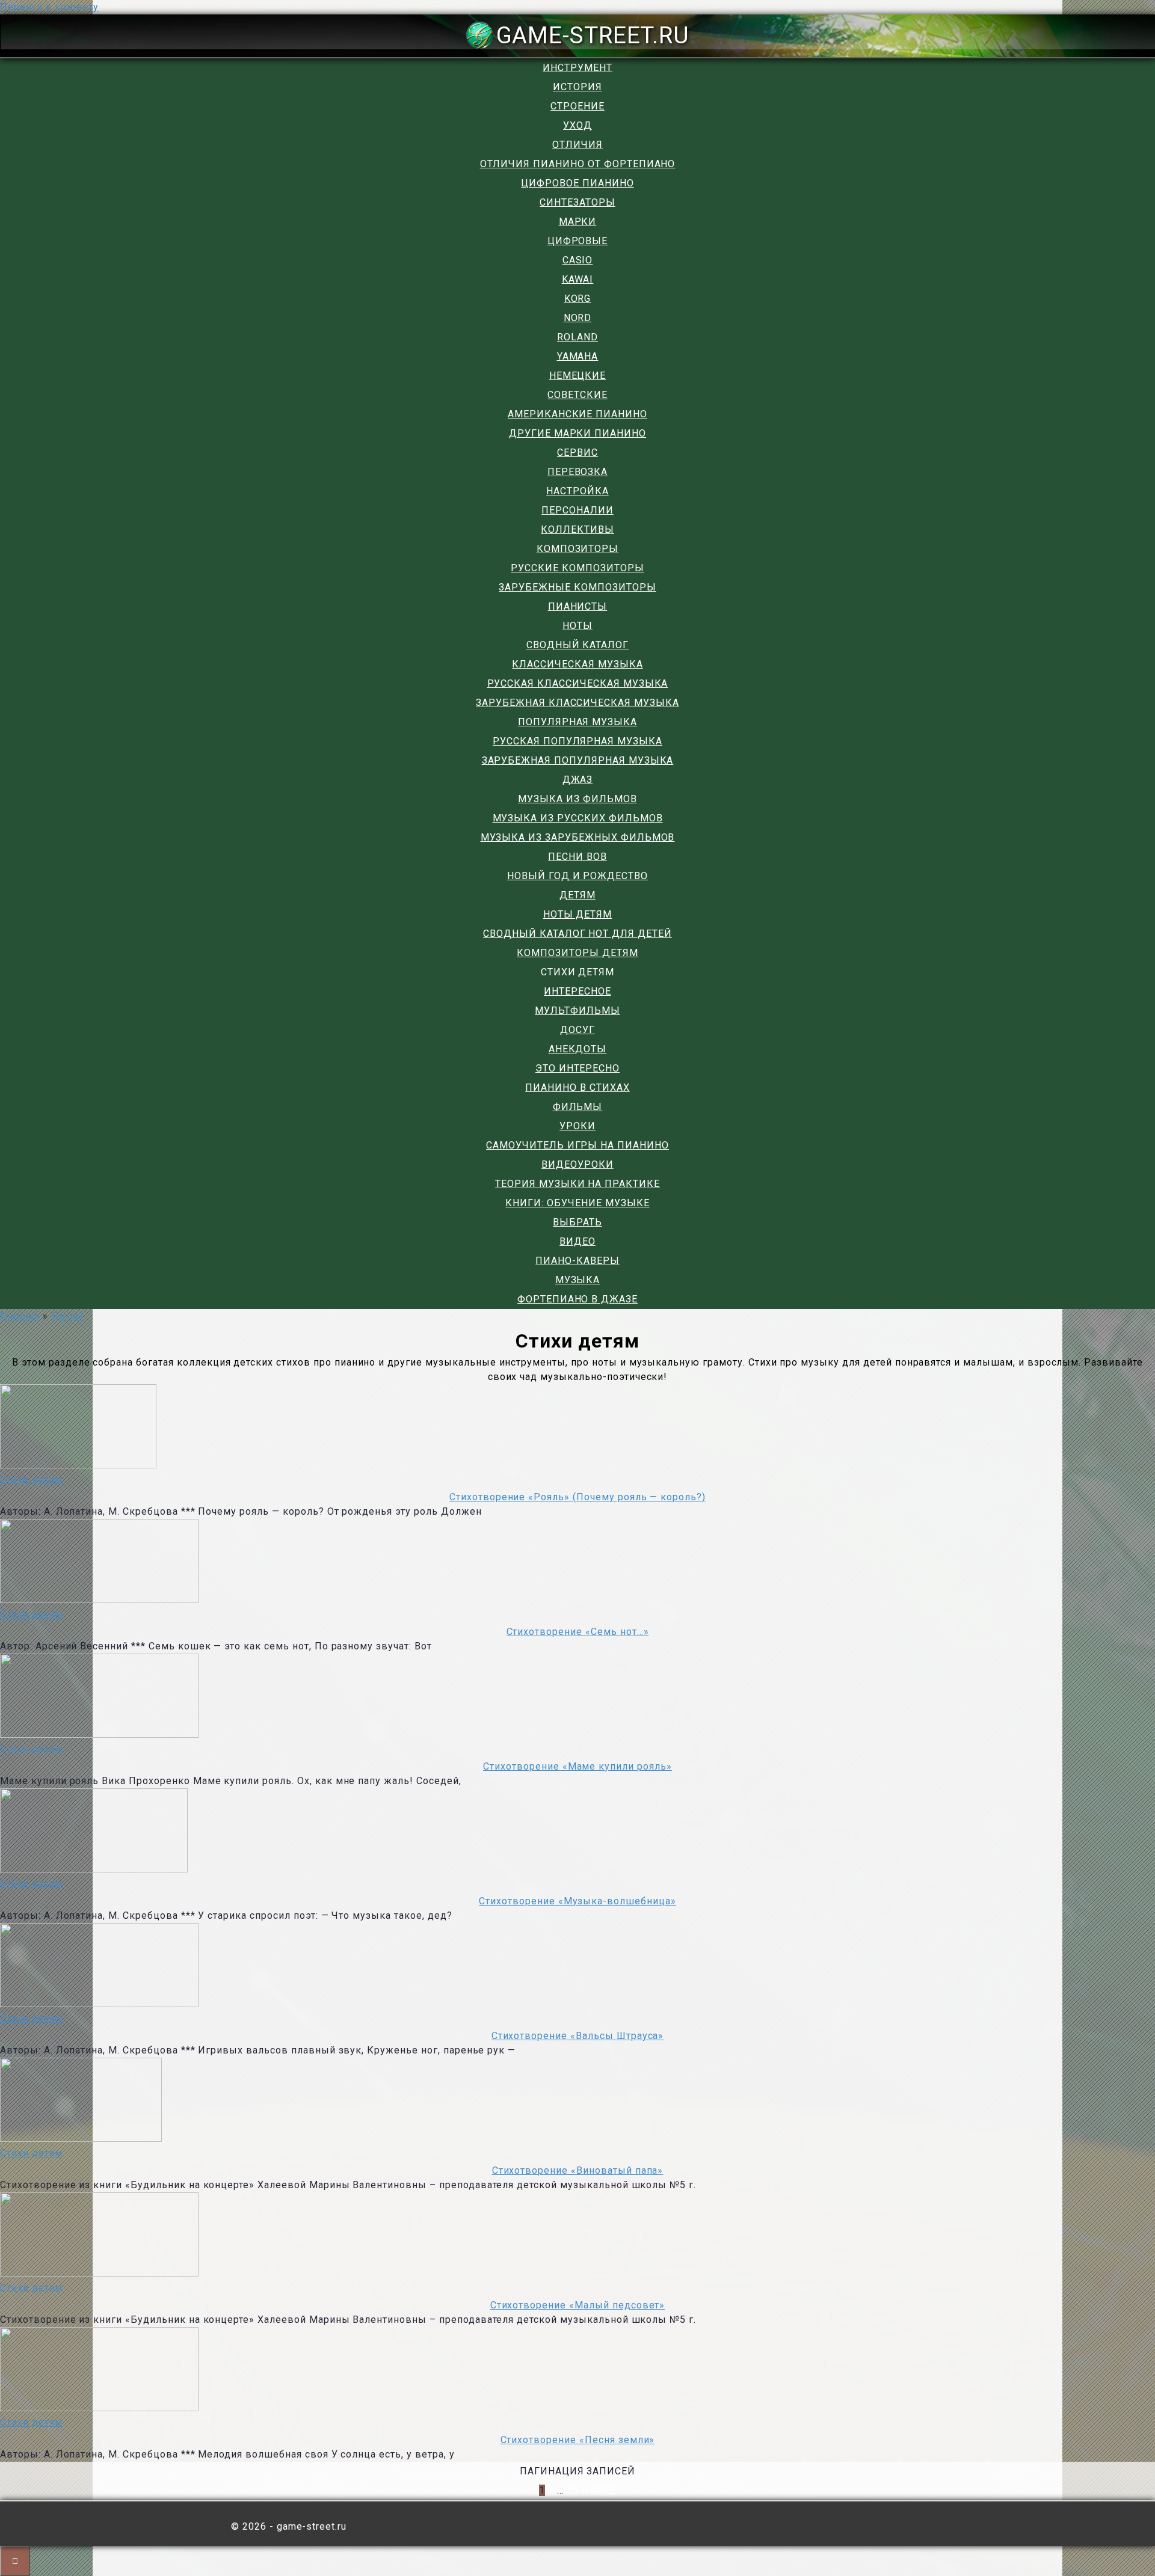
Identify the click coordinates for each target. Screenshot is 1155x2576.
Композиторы (578, 549)
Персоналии (577, 510)
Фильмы (578, 1107)
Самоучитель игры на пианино (577, 1145)
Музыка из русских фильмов (578, 818)
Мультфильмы (577, 1010)
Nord (578, 318)
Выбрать (577, 1222)
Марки (578, 222)
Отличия (577, 145)
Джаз (578, 780)
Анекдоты (578, 1049)
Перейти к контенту (49, 7)
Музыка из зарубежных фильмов (578, 837)
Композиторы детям (577, 953)
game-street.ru (593, 35)
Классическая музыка (577, 664)
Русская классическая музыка (578, 683)
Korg (578, 299)
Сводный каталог (577, 645)
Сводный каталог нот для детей (577, 934)
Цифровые (578, 241)
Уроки (577, 1126)
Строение (577, 106)
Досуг (577, 1030)
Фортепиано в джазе (577, 1299)
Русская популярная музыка (577, 741)
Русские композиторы (577, 568)
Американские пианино (577, 414)
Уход (577, 125)
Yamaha (578, 356)
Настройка (577, 491)
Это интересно (577, 1068)
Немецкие (578, 376)
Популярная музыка (577, 722)
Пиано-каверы (577, 1261)
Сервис (577, 452)
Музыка (578, 1280)
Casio (578, 260)
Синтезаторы (577, 202)
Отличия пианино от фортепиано (578, 164)
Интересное (577, 991)
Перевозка (578, 472)
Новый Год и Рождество (577, 876)
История (577, 87)
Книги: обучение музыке (577, 1203)
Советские (577, 395)
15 (573, 2490)
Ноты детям (578, 914)
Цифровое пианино (577, 183)
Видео (577, 1241)
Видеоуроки (577, 1164)
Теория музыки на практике (577, 1184)
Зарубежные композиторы (577, 587)
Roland (577, 337)
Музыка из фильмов (577, 799)
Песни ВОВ (577, 857)
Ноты (577, 626)
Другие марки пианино (577, 433)
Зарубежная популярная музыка (578, 760)
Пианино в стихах (577, 1087)
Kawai (578, 279)
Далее (599, 2490)
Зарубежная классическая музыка (577, 703)
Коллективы (577, 529)
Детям (577, 895)
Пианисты (578, 606)
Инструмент (577, 68)
